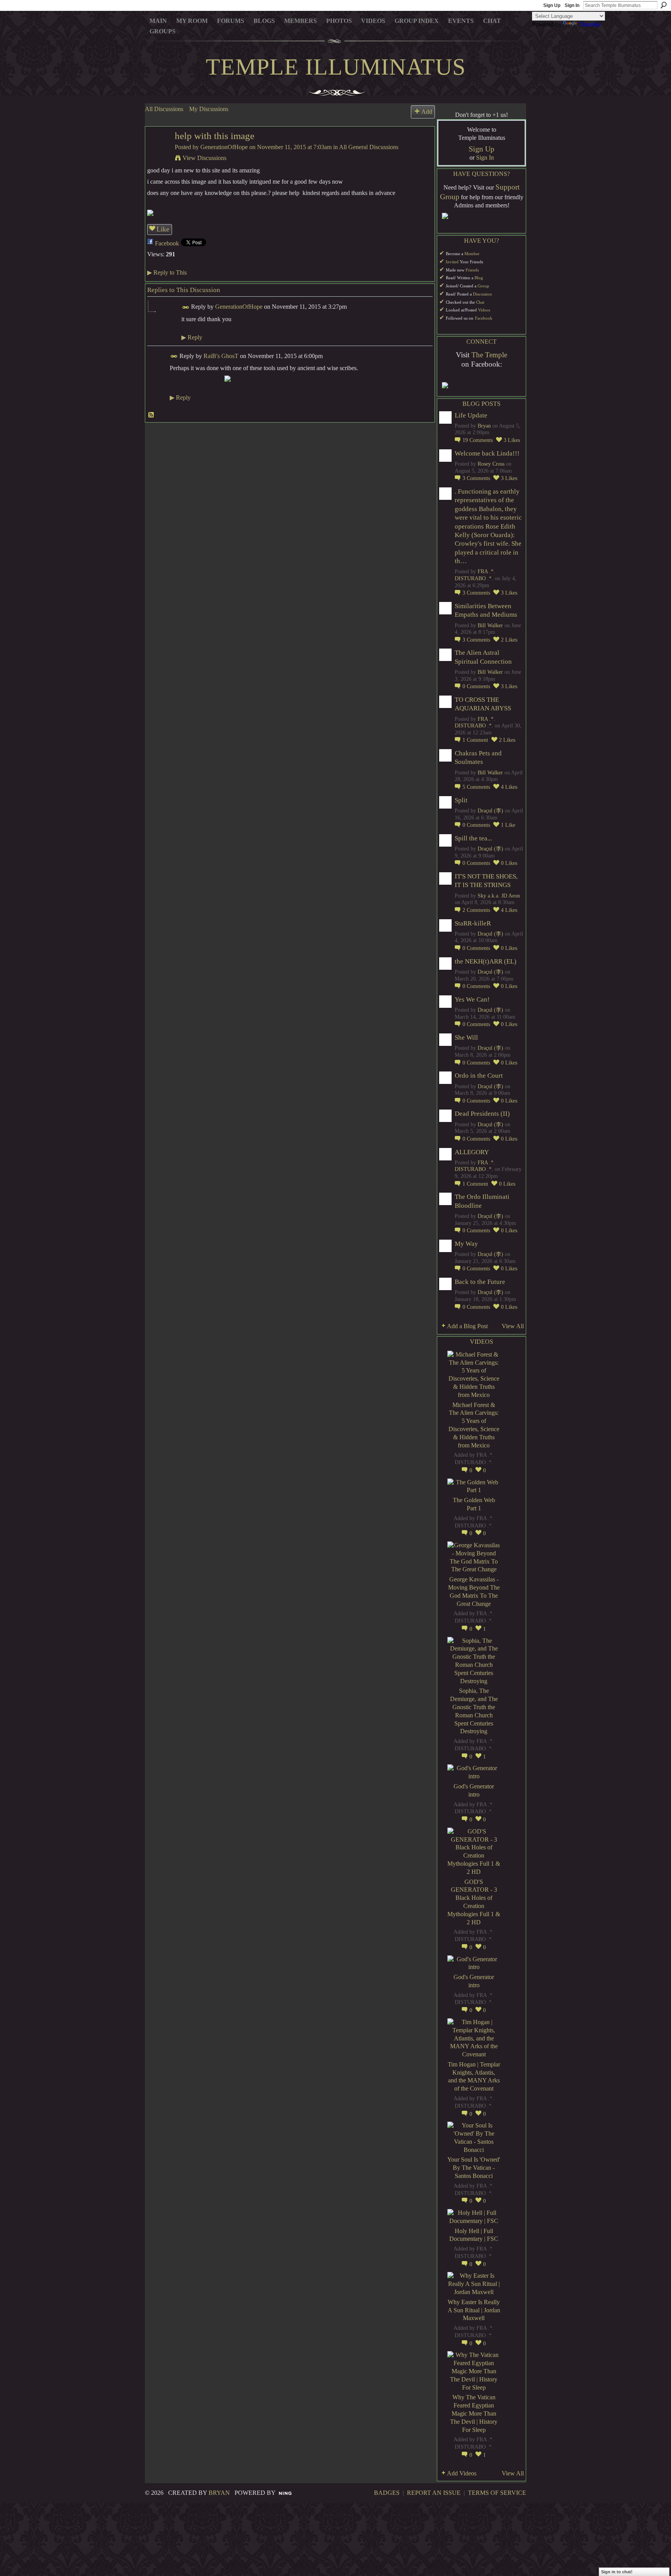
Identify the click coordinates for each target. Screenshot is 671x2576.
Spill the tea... (473, 838)
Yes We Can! (472, 999)
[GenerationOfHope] (158, 151)
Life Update (471, 415)
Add (427, 112)
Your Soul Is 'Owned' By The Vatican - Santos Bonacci (474, 2168)
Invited (452, 262)
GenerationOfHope (224, 147)
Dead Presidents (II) (482, 1114)
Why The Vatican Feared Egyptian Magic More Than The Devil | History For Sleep (474, 2413)
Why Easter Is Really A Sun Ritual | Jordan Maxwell (474, 2310)
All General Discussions (369, 147)
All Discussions (164, 109)
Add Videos (462, 2473)
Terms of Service (497, 2493)
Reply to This (167, 272)
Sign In (572, 5)
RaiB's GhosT (221, 356)
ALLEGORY (472, 1152)
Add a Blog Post (467, 1326)
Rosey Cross (491, 464)
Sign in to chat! (617, 2572)
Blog (479, 278)
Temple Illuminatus (336, 67)
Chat (480, 302)
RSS (151, 415)
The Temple (489, 355)
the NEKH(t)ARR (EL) (486, 961)
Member (472, 254)
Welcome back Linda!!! (487, 453)
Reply (192, 337)
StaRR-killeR (473, 923)
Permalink (186, 307)
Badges (387, 2493)
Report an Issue (434, 2493)
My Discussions (209, 109)
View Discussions (204, 158)
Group (483, 286)
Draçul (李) (490, 811)
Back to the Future (480, 1282)
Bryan (484, 426)
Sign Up (552, 5)
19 (478, 440)
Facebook (167, 243)
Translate (590, 24)
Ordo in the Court (479, 1076)
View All (513, 1326)
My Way (466, 1244)
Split (461, 800)
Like (163, 229)
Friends (472, 270)
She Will (466, 1038)
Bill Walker (490, 625)
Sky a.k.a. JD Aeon (499, 896)
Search (664, 5)
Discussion (482, 294)
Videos (484, 310)
